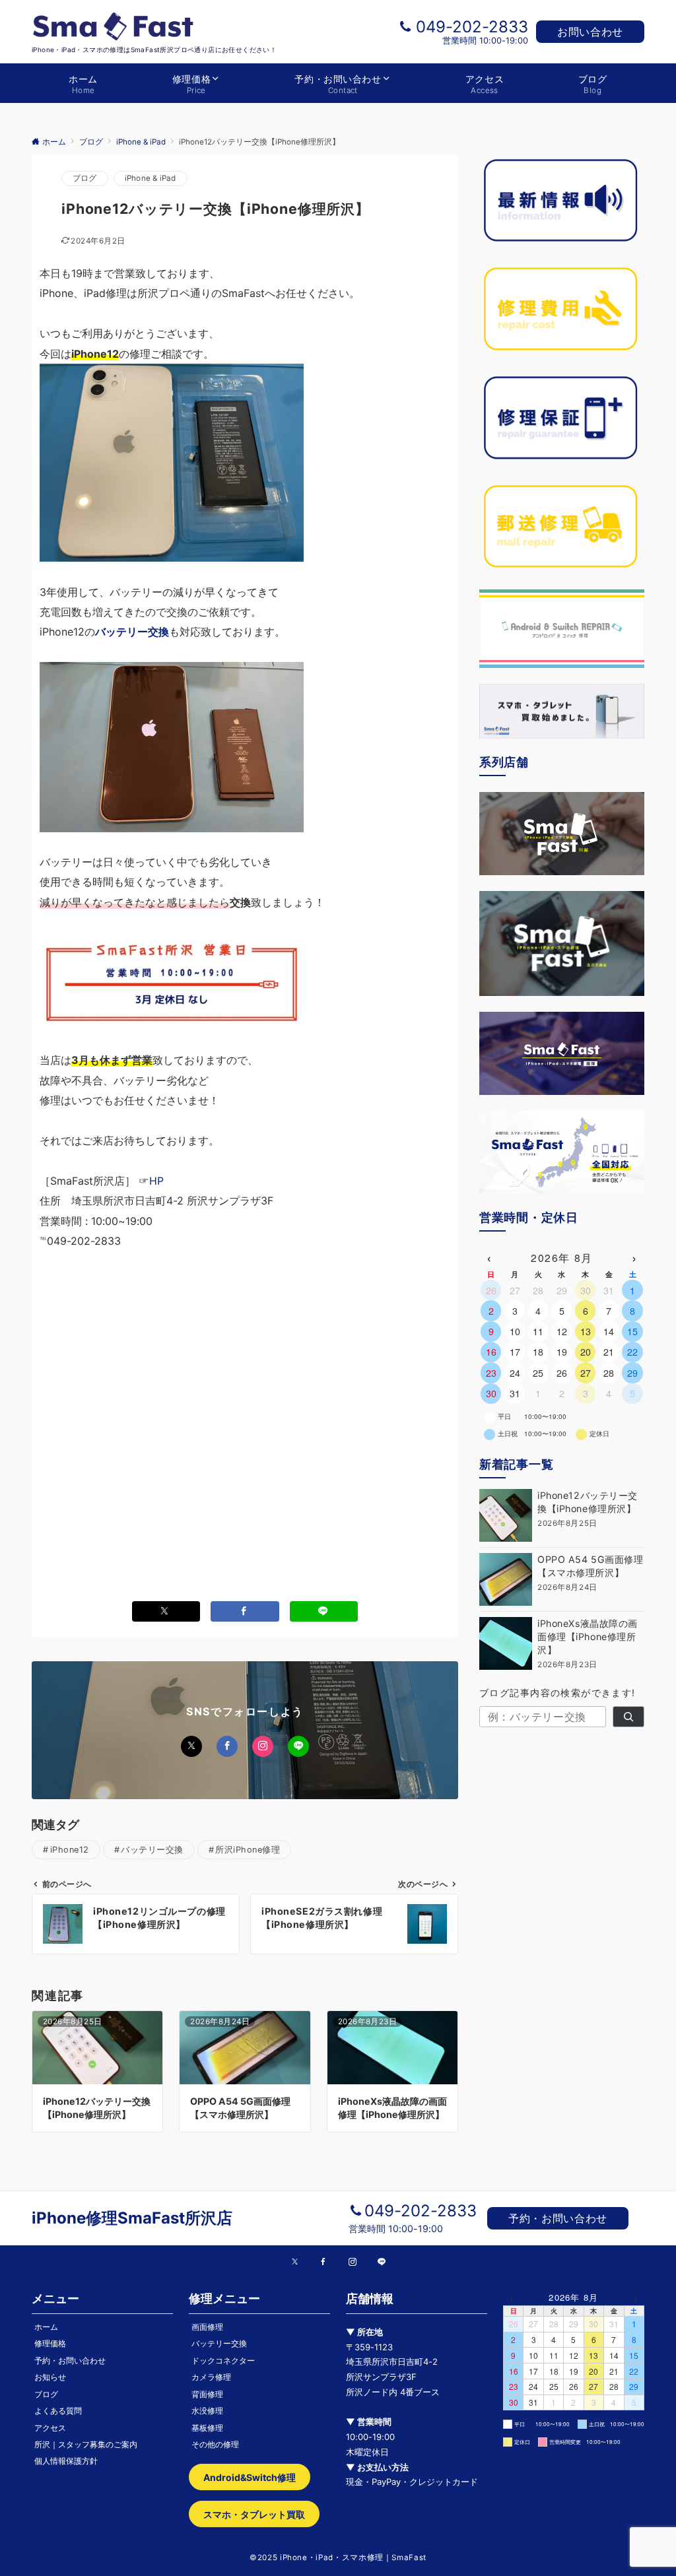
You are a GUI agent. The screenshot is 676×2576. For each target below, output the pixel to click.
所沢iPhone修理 (248, 1850)
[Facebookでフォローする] (227, 1746)
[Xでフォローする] (191, 1746)
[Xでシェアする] (166, 1611)
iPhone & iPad (151, 178)
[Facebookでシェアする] (245, 1611)
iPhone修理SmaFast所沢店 (132, 2218)
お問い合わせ (590, 32)
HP (156, 1181)
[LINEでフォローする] (298, 1746)
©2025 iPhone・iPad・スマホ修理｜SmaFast (338, 2558)
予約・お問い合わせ (558, 2218)
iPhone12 (70, 1850)
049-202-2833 (472, 27)
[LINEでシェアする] (324, 1611)
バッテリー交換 (152, 1850)
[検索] (628, 1717)
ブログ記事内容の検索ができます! (558, 1693)
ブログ (85, 178)
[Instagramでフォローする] (263, 1746)
